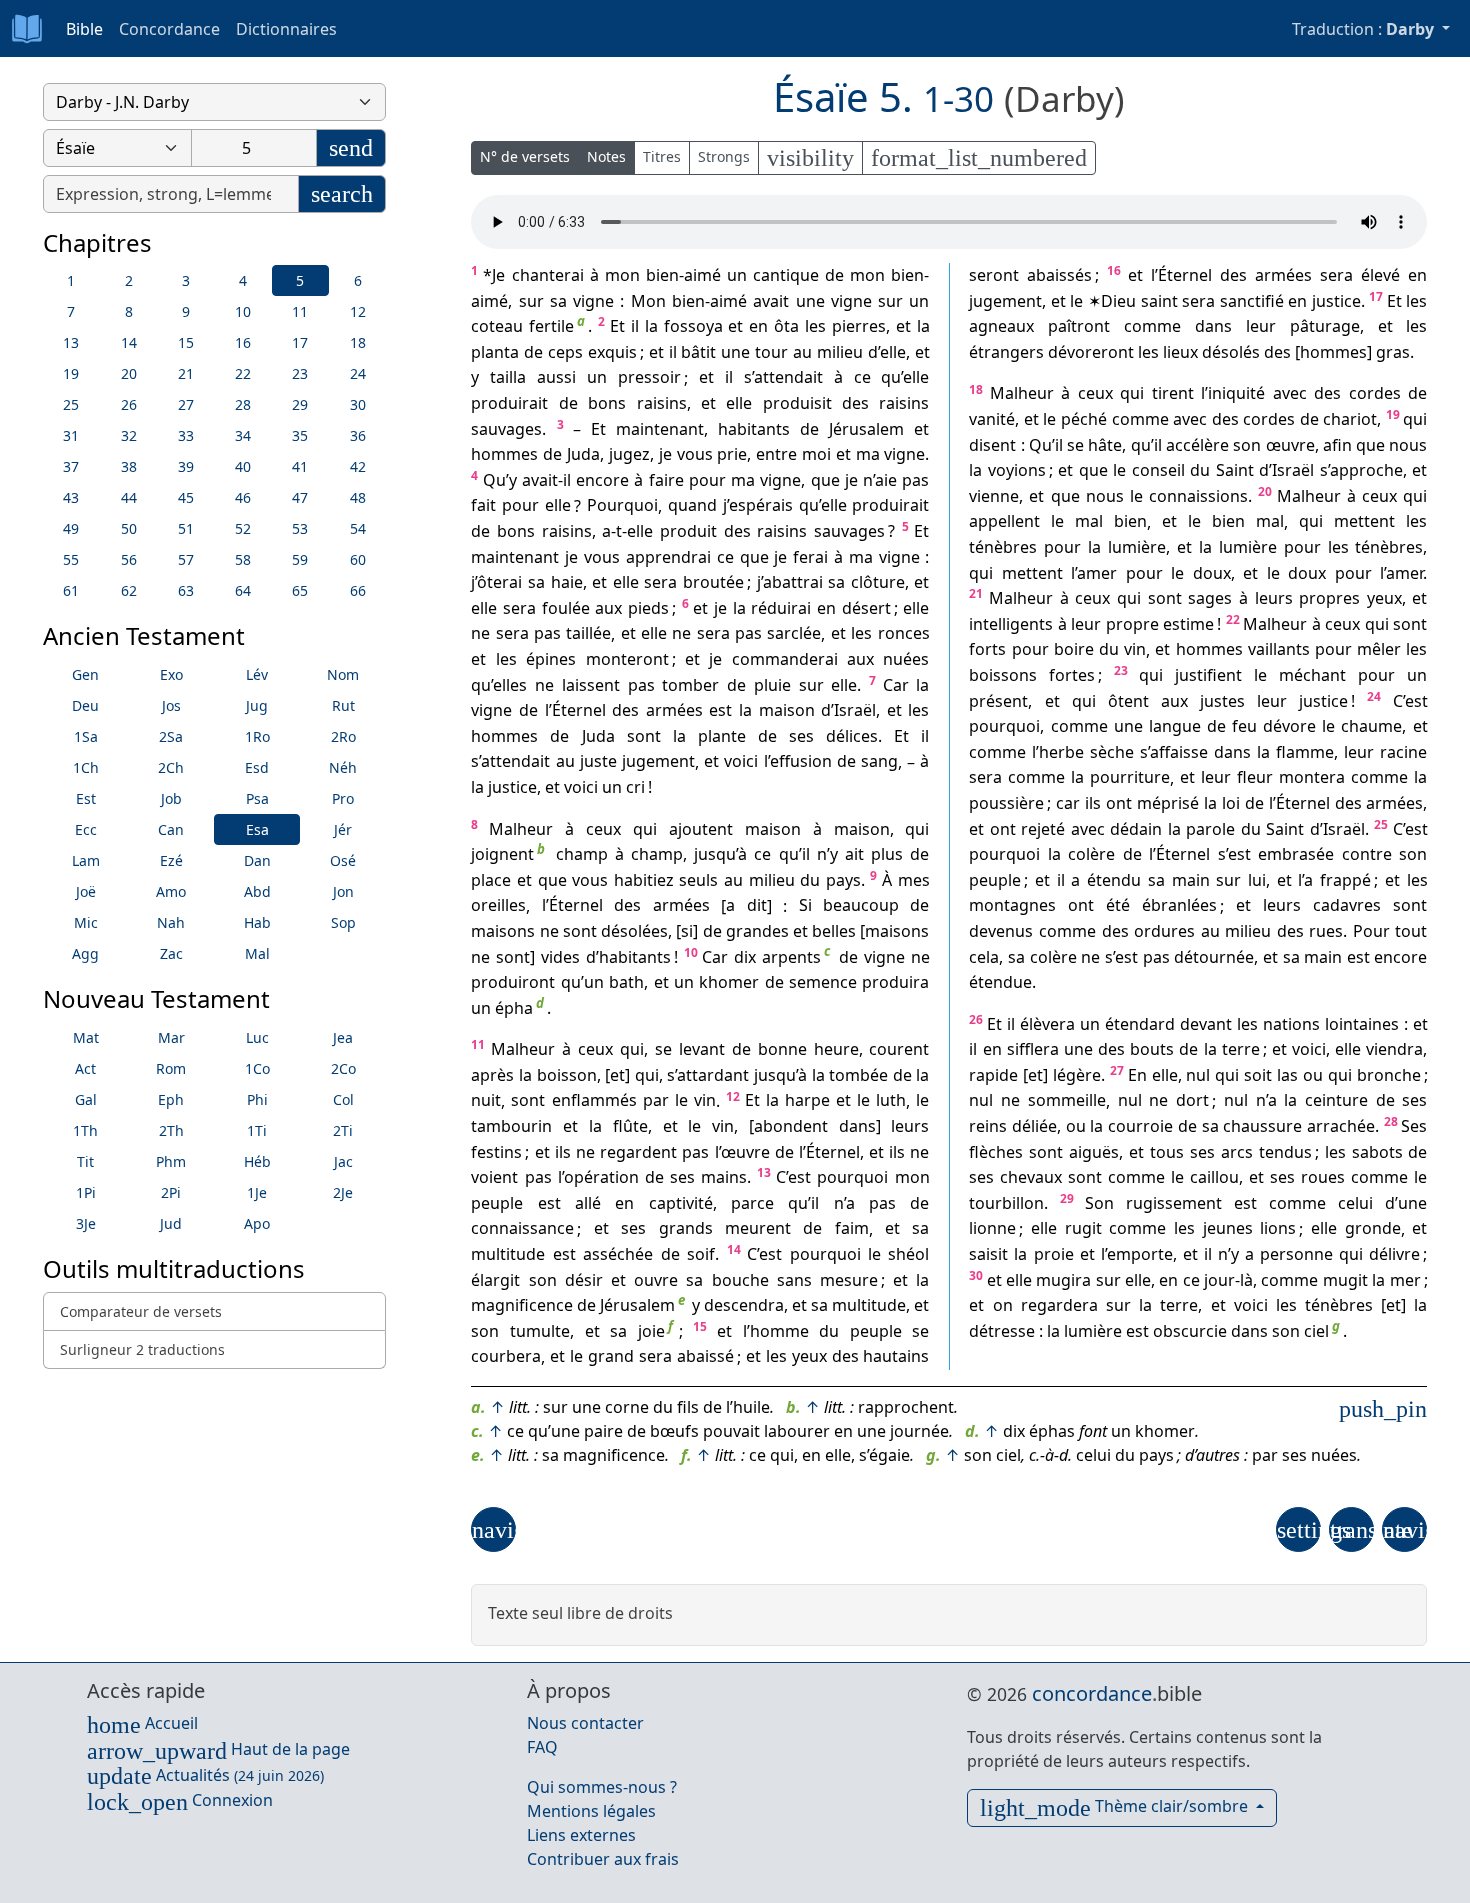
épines (551, 659)
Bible (84, 29)
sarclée (794, 634)
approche (1366, 470)
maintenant (660, 429)
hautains (896, 1357)
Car (896, 685)
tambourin (511, 1126)
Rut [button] (343, 705)
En (1137, 1075)
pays (843, 880)
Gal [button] (86, 1099)
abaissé (705, 1357)
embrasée (1296, 854)
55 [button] (71, 559)
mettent (1364, 522)
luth (891, 1101)
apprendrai (668, 557)
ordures (1164, 931)
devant (1206, 1024)
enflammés (594, 1101)
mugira (1063, 1280)
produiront (513, 982)
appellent (1004, 522)
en (758, 326)
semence (823, 982)
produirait (509, 403)
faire (666, 480)
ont (1119, 803)
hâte (1105, 445)
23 (1121, 670)
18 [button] (358, 342)
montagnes (1012, 906)
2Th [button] (171, 1130)
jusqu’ (716, 854)
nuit (486, 1101)
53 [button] (300, 528)
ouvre (656, 1280)
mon (622, 275)
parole (1210, 829)
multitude (508, 1254)
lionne (992, 1229)
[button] (493, 1529)
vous (695, 454)
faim (852, 1229)
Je (498, 275)
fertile (551, 326)
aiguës (1094, 1152)
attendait (788, 378)
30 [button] (358, 404)
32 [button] (129, 435)
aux (608, 608)
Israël (855, 710)
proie (1054, 1254)
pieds (648, 608)
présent (998, 701)
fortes (1072, 675)
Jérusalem (866, 429)
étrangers (1006, 352)
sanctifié (1252, 301)
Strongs (724, 156)
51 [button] (186, 528)
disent (992, 445)
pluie (772, 685)
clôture (878, 582)
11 (478, 1044)
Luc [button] (257, 1037)
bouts (1152, 1049)
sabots (1377, 1152)
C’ (782, 1177)
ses (801, 736)
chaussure (1262, 1126)
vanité (992, 419)
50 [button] (129, 528)
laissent (591, 685)
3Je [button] (86, 1223)
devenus (1001, 931)
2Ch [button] (171, 767)
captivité (681, 1203)
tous (1167, 1152)
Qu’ (496, 480)
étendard (1140, 1024)
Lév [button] (257, 674)
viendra (1394, 1049)
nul (1198, 1075)
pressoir (649, 378)
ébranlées (1179, 906)
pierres (859, 326)
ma (868, 454)
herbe (1061, 752)
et (735, 326)
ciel (1316, 1331)
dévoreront (1091, 352)
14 (734, 1249)
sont (644, 736)
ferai (810, 557)
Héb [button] (257, 1161)
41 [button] (300, 466)
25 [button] (71, 404)
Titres (662, 156)
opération (601, 1177)
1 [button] (71, 280)
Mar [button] (171, 1037)
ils (563, 1152)
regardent (638, 1152)
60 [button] (358, 559)
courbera (506, 1357)
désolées (634, 931)
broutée (713, 582)
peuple (497, 1203)
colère (1091, 854)
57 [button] (186, 559)
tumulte (540, 1331)
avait (771, 301)
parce (752, 1203)
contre (1367, 854)
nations (1291, 1024)
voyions (1017, 470)
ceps (565, 352)
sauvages (506, 429)
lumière (1137, 547)
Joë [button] (86, 891)
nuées (906, 659)
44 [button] (129, 497)
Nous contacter (585, 1723)
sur (531, 301)
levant (702, 1049)
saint (1159, 301)
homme (779, 1331)
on (1003, 1305)
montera (1312, 778)
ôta (786, 326)
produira (895, 982)
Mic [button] (86, 922)
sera (660, 582)
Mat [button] (86, 1037)
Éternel (579, 710)
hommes (504, 454)
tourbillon (1006, 1203)
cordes (1375, 394)
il (635, 326)
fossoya (693, 326)
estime (1188, 624)
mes (914, 880)
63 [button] (186, 590)
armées (674, 710)
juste (598, 762)
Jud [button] (171, 1223)
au (802, 352)
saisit (988, 1254)
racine (1403, 752)
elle (893, 352)
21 (976, 593)
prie (732, 454)
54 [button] (358, 528)
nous (1408, 445)
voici (741, 762)
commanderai (785, 659)
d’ (874, 352)
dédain (1136, 829)
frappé (1345, 880)
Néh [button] (343, 767)
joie (651, 1331)
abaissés (1059, 275)
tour (771, 352)
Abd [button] (257, 891)
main (1191, 880)
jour (1219, 1280)
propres (1329, 598)
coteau (497, 326)
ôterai (499, 582)
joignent (502, 854)
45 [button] (186, 497)
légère (1077, 1075)
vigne (593, 301)
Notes (606, 156)
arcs (1237, 1152)
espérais (761, 506)
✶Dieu (1112, 301)
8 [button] (129, 311)
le (681, 1101)
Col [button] (343, 1099)
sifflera (1033, 1049)
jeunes (1228, 1229)
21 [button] (186, 373)
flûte (630, 1126)
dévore (1289, 726)
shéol (908, 1254)
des (855, 403)
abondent (791, 1126)
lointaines (1362, 1024)
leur (1261, 326)
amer (1097, 573)
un (737, 275)
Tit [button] (85, 1161)
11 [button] (300, 311)
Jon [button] (343, 891)
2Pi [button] (171, 1192)
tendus (1285, 1152)
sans (794, 1280)
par (656, 1101)
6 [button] (358, 280)
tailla (508, 378)
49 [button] (71, 528)
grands (686, 1229)
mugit (1345, 1280)
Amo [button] (171, 891)
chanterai (548, 275)
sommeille (1067, 1101)
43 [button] (71, 497)
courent (899, 1049)
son (543, 1280)
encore (602, 480)
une (810, 301)
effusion (801, 762)
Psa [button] (257, 798)
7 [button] (71, 311)
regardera (1059, 1305)
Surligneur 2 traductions (142, 1349)
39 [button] (186, 466)
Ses (1414, 1126)
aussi (556, 378)
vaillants (1279, 650)
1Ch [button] (86, 767)
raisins (662, 403)
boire (1074, 650)
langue (1175, 726)
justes (1222, 701)
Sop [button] (343, 922)
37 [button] (71, 466)
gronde (1373, 1229)
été (1118, 906)
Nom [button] (343, 674)
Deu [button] (85, 705)
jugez (629, 454)
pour (707, 480)
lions (1278, 1229)
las (1287, 1075)
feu (1244, 726)
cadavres (1347, 906)
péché (1084, 419)
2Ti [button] (343, 1130)
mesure (849, 1280)
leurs (910, 1126)
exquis (612, 352)
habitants (754, 429)
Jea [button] (343, 1037)
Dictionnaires (286, 29)
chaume (1371, 726)
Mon (648, 301)
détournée (1214, 957)
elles (510, 685)
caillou (1214, 1177)
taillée (588, 634)
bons (607, 403)
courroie (1140, 1126)
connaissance (522, 1229)
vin (705, 1101)
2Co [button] (343, 1068)
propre (1132, 624)
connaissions (1198, 496)
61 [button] (71, 590)
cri (635, 787)
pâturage (1325, 326)
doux (1212, 573)
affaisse (1179, 752)
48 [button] (358, 497)
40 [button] (243, 466)
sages (1210, 598)
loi (1231, 803)
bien (1130, 522)
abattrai (793, 582)
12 (733, 1096)
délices (852, 736)
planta (495, 352)
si (687, 931)
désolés (1231, 352)
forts (987, 650)
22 (1233, 619)
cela (984, 957)
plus (887, 854)
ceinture (1336, 1101)
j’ (726, 506)
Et (617, 326)
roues (1323, 1177)
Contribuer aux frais (603, 1859)
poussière (1006, 803)
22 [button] (243, 373)
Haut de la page (218, 1749)
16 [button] (243, 342)
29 (1067, 1198)
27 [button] (186, 404)
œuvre (745, 1152)
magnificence (522, 1305)
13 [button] (71, 342)
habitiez (644, 880)
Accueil (142, 1723)
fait (483, 506)
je (665, 454)
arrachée (1341, 1126)
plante (722, 736)
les (815, 326)
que (825, 480)
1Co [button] (257, 1068)
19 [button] (71, 373)
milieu (840, 352)
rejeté (1043, 829)
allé (588, 1203)
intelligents (1011, 624)
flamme (1305, 752)
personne (1296, 1254)
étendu (1114, 880)
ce (862, 378)
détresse (1002, 1331)
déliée (1034, 1126)
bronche (1389, 1075)
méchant (1312, 675)
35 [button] (300, 435)
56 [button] (129, 559)
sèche (1112, 752)
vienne (994, 496)
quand (692, 506)
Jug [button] (257, 705)
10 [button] (243, 311)
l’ (548, 710)
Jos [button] (171, 705)
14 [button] (129, 342)
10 (691, 952)
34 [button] (243, 435)
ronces (904, 634)
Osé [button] (343, 860)
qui (645, 829)
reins (988, 1126)
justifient (1208, 675)
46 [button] (243, 497)
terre (1241, 1049)
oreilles (498, 906)
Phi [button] (257, 1099)
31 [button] (71, 435)
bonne (782, 1049)
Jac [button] (343, 1161)
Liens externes (581, 1835)
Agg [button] (85, 953)
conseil (1158, 470)
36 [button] (358, 435)
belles (834, 931)
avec (1290, 394)
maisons (503, 931)
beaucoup (861, 906)
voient (494, 1177)
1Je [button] (257, 1192)
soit (1258, 1075)
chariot (1350, 419)
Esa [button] (257, 829)
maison (787, 710)
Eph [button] (171, 1099)
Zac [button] (171, 953)
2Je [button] (343, 1192)
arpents (791, 957)
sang (879, 762)
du (810, 880)
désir (584, 1280)
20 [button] (129, 373)
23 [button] (300, 373)
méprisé (1168, 803)
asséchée (618, 1254)
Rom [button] (171, 1068)
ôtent (1128, 701)
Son (1099, 1203)
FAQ (542, 1747)
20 (1265, 491)
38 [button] (129, 466)
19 (1393, 414)
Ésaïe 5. (949, 96)
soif (701, 1254)
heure (836, 1049)
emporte (1140, 1254)
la (651, 326)
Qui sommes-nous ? (602, 1787)
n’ (869, 480)
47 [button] (300, 497)
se (663, 1049)
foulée (566, 608)
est (720, 710)
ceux (603, 829)
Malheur (521, 829)
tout (1411, 931)
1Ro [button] (257, 736)
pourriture (1130, 778)
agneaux (1001, 326)
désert (866, 608)
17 (1376, 296)
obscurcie (1190, 1331)
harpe (807, 1101)
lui (1257, 880)
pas (915, 480)
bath (626, 982)
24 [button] (358, 373)
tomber (690, 685)
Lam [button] (86, 860)
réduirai (781, 608)
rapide (993, 1075)
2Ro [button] (343, 736)
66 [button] (358, 590)
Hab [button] (257, 922)
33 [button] (186, 435)
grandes (757, 931)
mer (1405, 1280)
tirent (1173, 394)
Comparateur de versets (141, 1311)
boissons (1003, 675)
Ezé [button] (171, 860)
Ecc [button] (86, 829)
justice (512, 787)
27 (1117, 1070)
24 (1374, 696)
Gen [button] (85, 674)
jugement (658, 762)
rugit (1083, 1229)
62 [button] (129, 590)
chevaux (1031, 1177)
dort (1192, 1101)
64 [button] (243, 590)
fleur (1255, 778)
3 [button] (186, 280)
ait (854, 854)
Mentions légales (591, 1811)
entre (776, 454)
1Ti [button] (257, 1130)
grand (611, 1357)
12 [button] (358, 311)
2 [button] (129, 280)
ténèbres (1003, 547)
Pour (1371, 931)
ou (1313, 1075)
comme (1152, 326)
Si (805, 906)
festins (496, 1152)
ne (480, 634)
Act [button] (85, 1068)
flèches (996, 1152)
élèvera (1047, 1024)
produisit (797, 403)
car (1068, 803)
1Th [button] (85, 1130)
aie (886, 480)
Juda (583, 454)
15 (700, 1326)
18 (976, 389)
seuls (698, 880)
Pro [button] (343, 798)
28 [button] (243, 404)
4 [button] (243, 280)
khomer (729, 982)
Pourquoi (622, 506)
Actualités (205, 1775)
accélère (1197, 445)
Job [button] (171, 798)
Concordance (169, 29)
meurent (758, 1229)
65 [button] (300, 590)
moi (816, 454)
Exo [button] (171, 674)
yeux (809, 1357)
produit (688, 531)
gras (1393, 352)
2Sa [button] (171, 736)
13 (764, 1172)
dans (857, 1126)
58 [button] (243, 559)
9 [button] (186, 311)
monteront (627, 659)
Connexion (180, 1800)
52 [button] (243, 528)
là (1246, 1280)
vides (560, 957)
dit (757, 906)
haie (567, 582)
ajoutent (701, 829)
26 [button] (129, 404)
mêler (1379, 650)
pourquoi (852, 1177)
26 (976, 1019)
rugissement (1174, 1203)
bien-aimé (683, 275)
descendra (744, 1305)
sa (558, 301)
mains (724, 1177)
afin (1337, 445)
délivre (1394, 1254)
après (492, 1075)
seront (994, 275)
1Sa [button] (86, 736)
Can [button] (171, 829)
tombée (858, 1075)
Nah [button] (171, 922)
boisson (567, 1075)
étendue (1000, 982)
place (491, 880)
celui (1355, 1203)
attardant (713, 1075)
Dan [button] (257, 860)
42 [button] (358, 466)
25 (1381, 824)
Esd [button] (257, 767)
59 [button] (300, 559)
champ (582, 854)
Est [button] (86, 798)
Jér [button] (343, 829)
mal (1089, 522)
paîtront (1079, 326)
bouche (740, 1280)
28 (1391, 1121)
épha (514, 1008)
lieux (1180, 352)
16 (1114, 270)
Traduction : (1363, 29)
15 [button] (186, 342)
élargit (495, 1280)
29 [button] (300, 404)
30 (976, 1275)
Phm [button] (171, 1161)
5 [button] (300, 280)
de (834, 275)
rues (1326, 931)
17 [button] (300, 342)
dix (745, 957)
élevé (1380, 275)
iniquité (1236, 394)
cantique (786, 275)
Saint (1235, 470)
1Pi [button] (86, 1192)
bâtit (698, 352)
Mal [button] (257, 953)
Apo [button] (257, 1223)
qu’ (892, 378)
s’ (749, 378)
